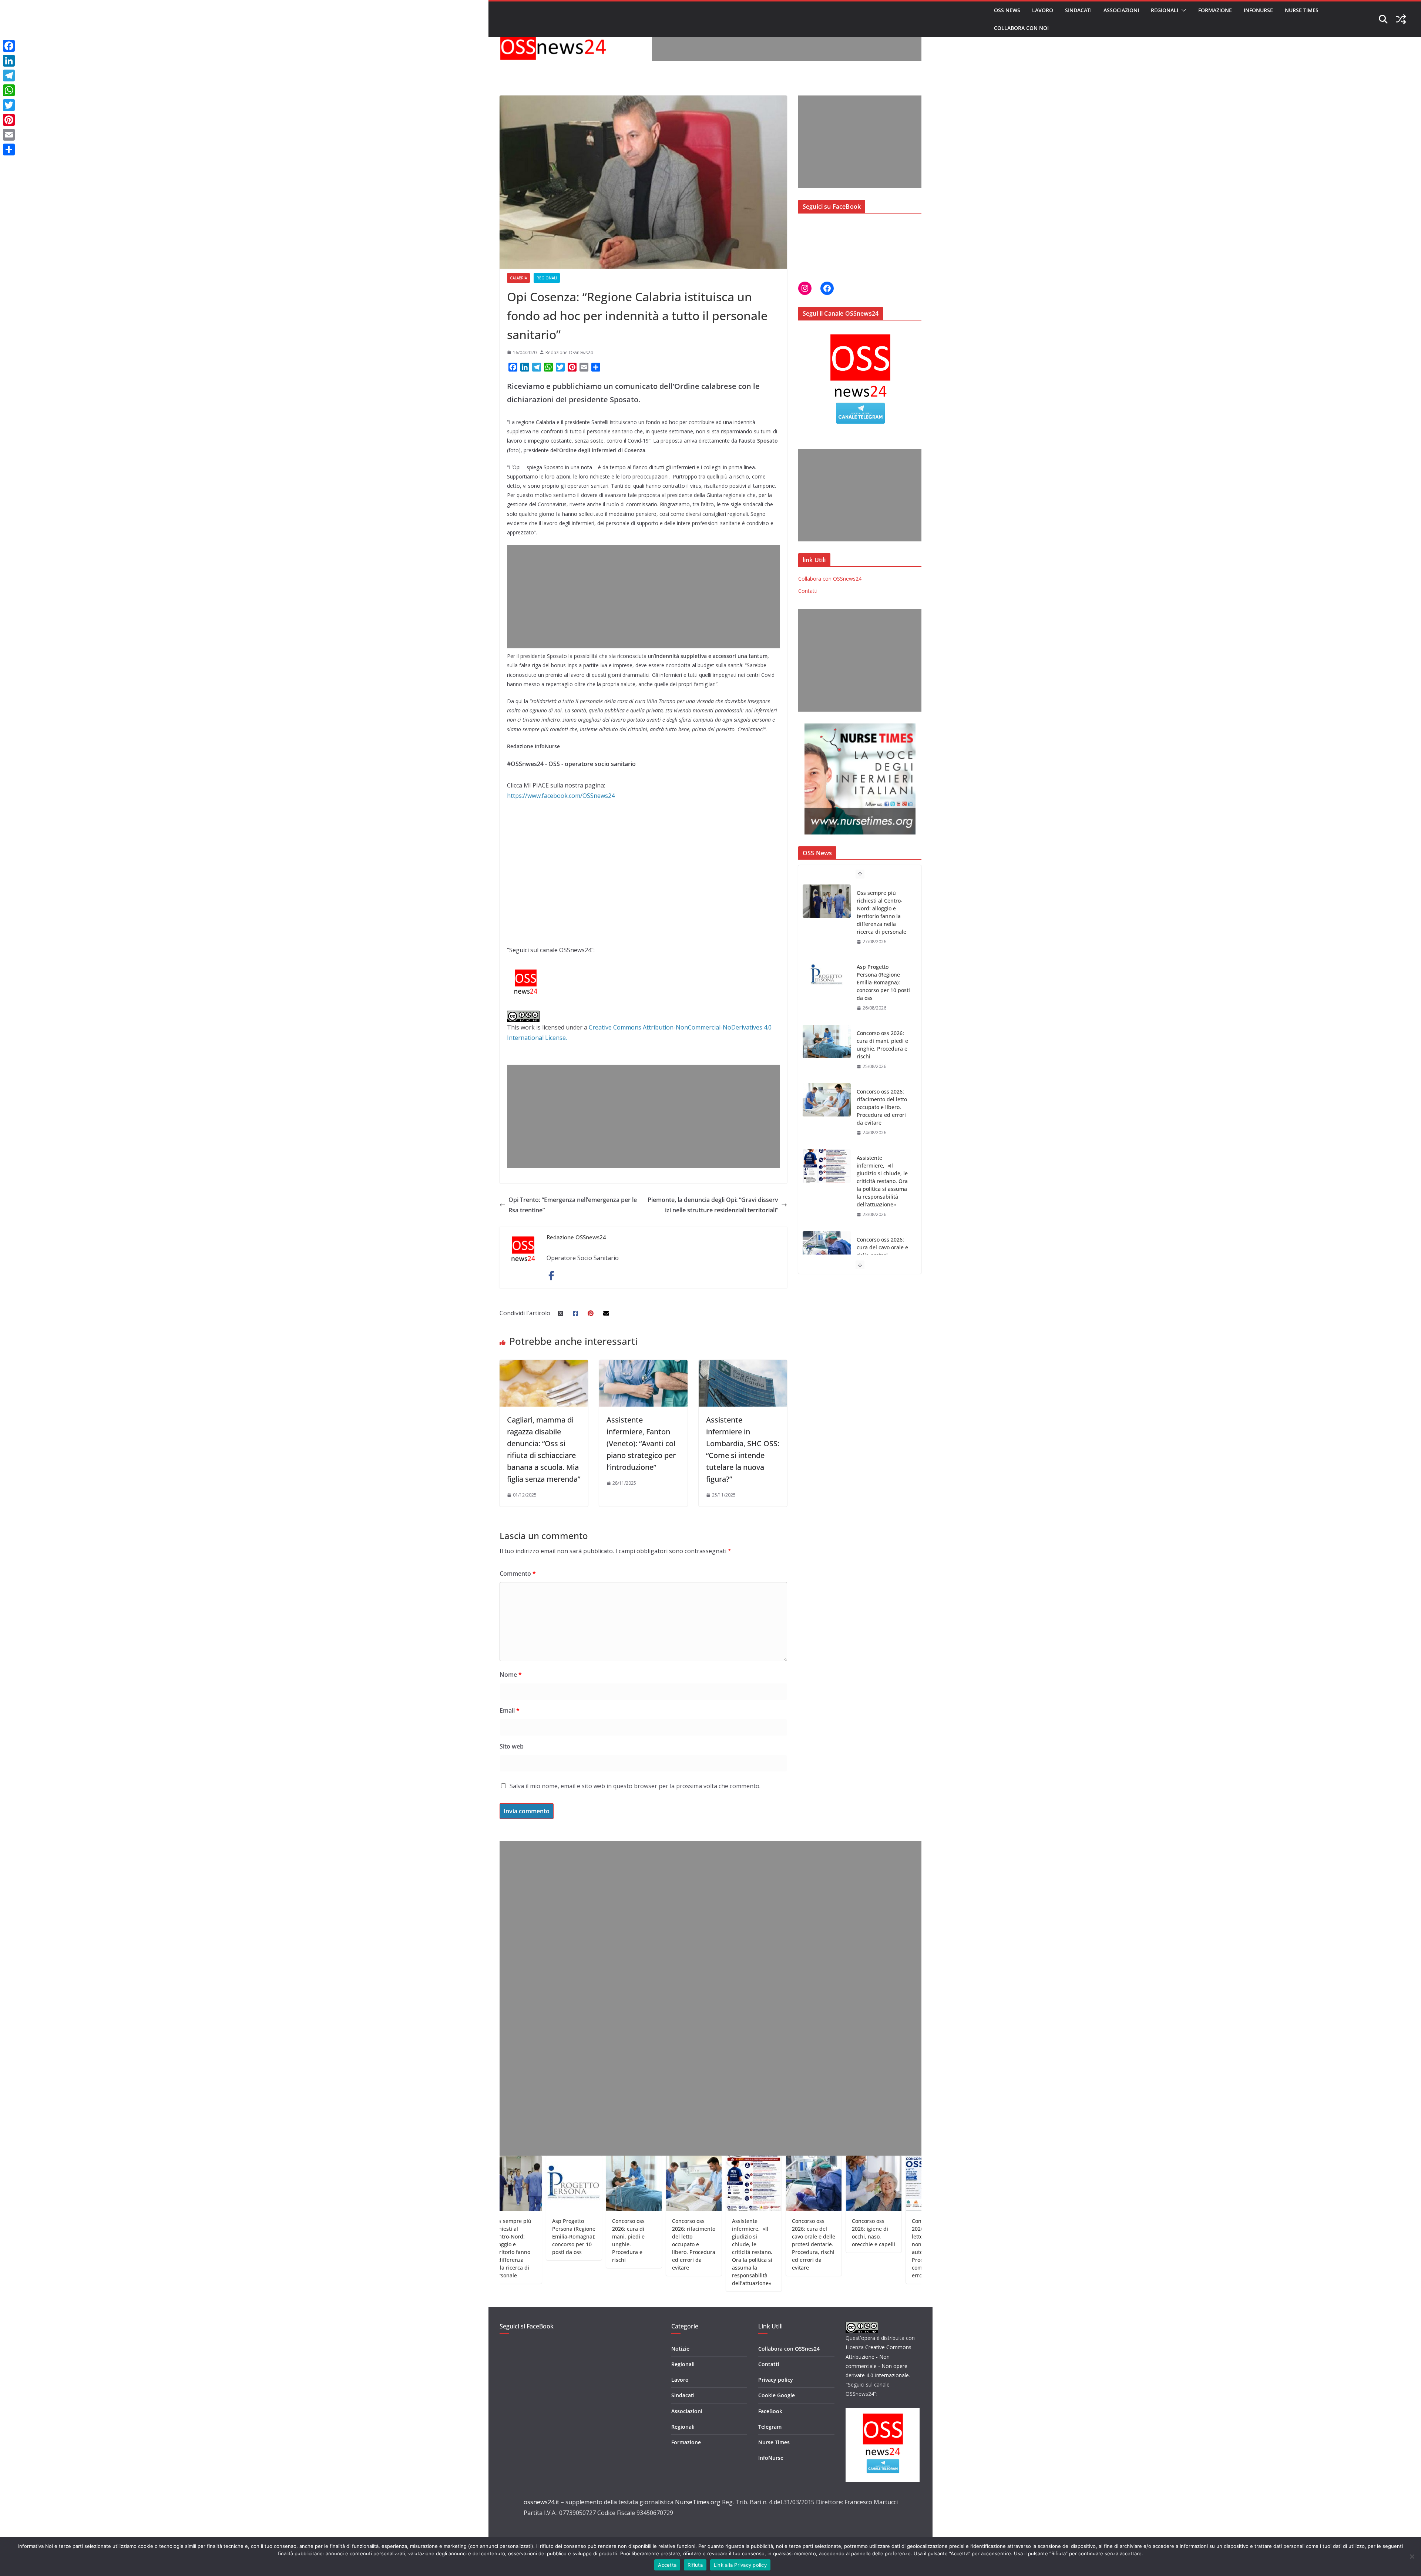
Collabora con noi (1021, 28)
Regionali (1165, 10)
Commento (518, 1574)
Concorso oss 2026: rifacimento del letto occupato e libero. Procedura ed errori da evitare (882, 967)
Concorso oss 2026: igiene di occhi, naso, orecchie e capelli (883, 1181)
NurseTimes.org (698, 2502)
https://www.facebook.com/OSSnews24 (561, 796)
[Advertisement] (787, 44)
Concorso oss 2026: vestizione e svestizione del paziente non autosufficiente (861, 2236)
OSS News (1007, 10)
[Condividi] (9, 150)
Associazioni (1121, 10)
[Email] (9, 135)
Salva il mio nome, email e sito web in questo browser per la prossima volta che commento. (635, 1786)
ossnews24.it (541, 2502)
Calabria (518, 278)
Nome (511, 1675)
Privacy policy (776, 2380)
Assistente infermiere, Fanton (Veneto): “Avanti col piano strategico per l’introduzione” (641, 1443)
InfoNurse (1258, 10)
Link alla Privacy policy (740, 2565)
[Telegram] (9, 75)
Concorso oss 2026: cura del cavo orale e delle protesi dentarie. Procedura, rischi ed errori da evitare (882, 1119)
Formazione (1215, 10)
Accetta (667, 2565)
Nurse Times (1302, 10)
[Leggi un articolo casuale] (1401, 19)
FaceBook (770, 2411)
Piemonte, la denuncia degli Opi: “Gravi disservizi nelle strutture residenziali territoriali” (713, 1205)
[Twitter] (9, 105)
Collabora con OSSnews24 (830, 579)
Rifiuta (695, 2565)
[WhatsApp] (9, 90)
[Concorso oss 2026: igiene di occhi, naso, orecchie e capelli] (827, 1182)
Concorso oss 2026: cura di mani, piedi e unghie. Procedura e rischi (882, 904)
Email (510, 1710)
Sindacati (1078, 10)
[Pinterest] (9, 120)
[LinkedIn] (9, 61)
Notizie (680, 2349)
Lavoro (1043, 10)
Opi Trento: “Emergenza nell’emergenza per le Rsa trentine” (573, 1205)
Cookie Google (777, 2395)
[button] (1182, 10)
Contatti (808, 591)
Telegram (770, 2427)
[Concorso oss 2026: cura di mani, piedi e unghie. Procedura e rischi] (827, 901)
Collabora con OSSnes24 (789, 2349)
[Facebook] (9, 46)
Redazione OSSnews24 (569, 352)
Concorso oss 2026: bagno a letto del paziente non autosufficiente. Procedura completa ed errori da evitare (882, 1243)
